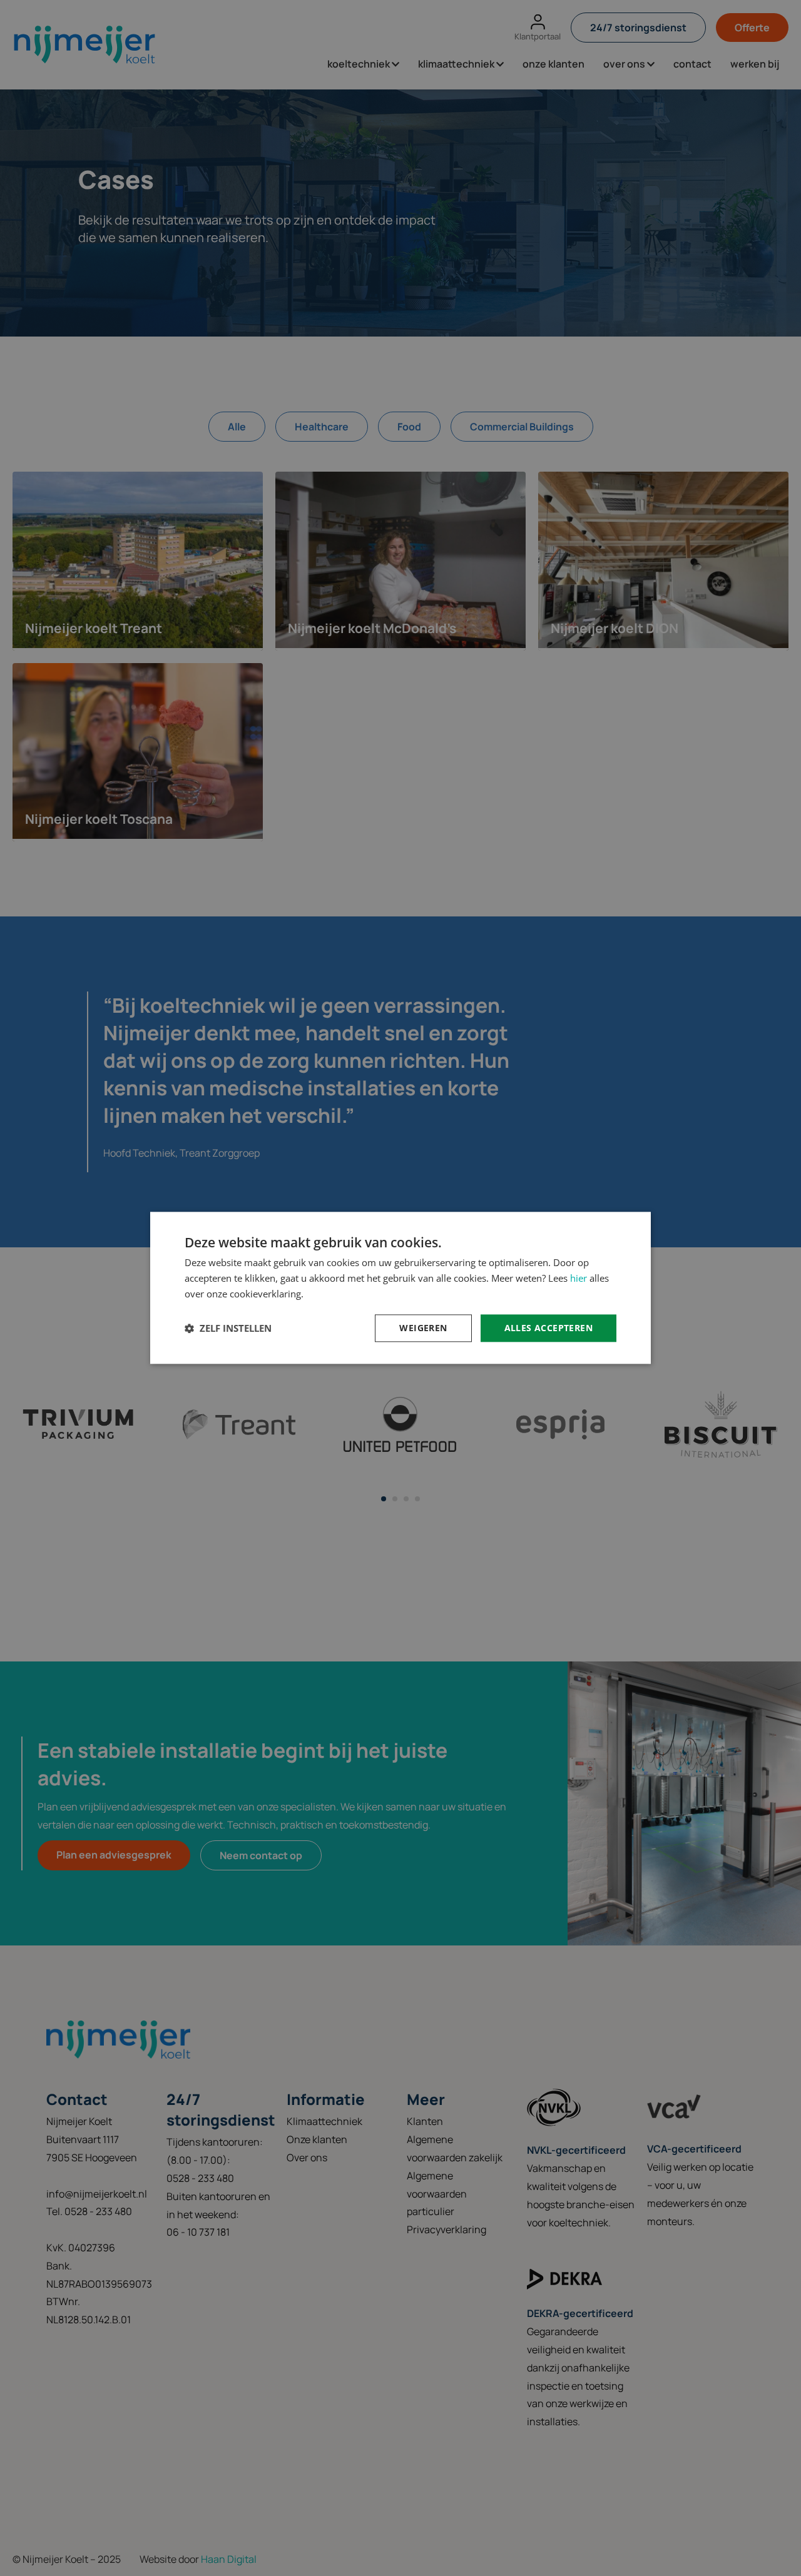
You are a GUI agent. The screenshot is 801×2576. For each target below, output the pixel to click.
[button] (228, 1328)
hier (579, 1278)
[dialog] (400, 1288)
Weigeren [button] (423, 1328)
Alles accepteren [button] (548, 1328)
